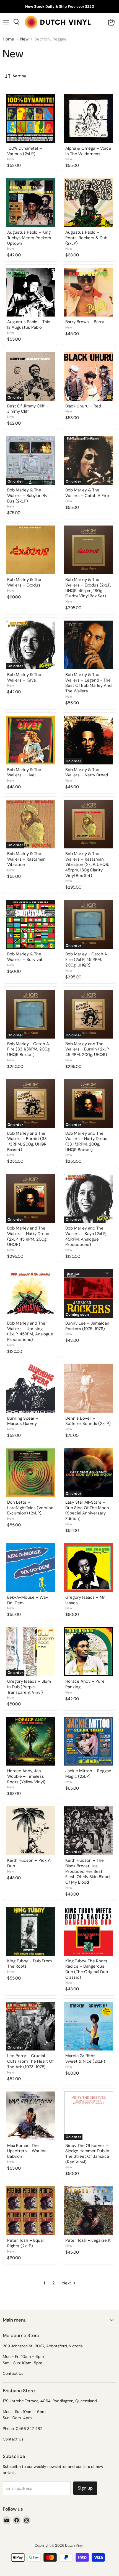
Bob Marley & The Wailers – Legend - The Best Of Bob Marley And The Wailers (88, 683)
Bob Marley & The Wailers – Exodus (24, 582)
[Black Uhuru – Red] (89, 376)
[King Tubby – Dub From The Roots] (30, 1931)
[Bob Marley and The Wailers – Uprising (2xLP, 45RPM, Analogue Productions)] (30, 1294)
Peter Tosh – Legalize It (88, 2240)
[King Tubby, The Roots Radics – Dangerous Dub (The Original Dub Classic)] (89, 1931)
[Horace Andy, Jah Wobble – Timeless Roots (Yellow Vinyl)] (30, 1741)
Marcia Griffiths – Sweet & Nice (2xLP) (85, 2059)
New (24, 39)
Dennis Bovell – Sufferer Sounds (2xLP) (88, 1421)
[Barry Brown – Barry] (89, 292)
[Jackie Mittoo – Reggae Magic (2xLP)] (89, 1741)
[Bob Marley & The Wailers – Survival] (30, 924)
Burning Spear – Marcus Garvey (23, 1421)
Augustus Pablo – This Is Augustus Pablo (29, 325)
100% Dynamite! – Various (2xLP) (25, 151)
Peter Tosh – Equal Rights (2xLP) (25, 2243)
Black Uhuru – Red (83, 406)
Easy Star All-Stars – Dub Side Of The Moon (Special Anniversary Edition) (87, 1510)
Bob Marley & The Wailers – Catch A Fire (87, 493)
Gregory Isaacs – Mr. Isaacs (85, 1600)
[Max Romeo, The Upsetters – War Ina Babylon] (30, 2116)
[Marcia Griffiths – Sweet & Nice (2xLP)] (89, 2026)
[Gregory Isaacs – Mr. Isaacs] (89, 1568)
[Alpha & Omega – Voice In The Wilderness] (89, 119)
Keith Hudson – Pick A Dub (29, 1863)
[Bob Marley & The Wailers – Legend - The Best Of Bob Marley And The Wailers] (89, 645)
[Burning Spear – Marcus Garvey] (30, 1389)
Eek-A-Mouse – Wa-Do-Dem (28, 1600)
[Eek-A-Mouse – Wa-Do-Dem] (30, 1568)
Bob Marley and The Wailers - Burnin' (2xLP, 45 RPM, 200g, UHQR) (87, 1049)
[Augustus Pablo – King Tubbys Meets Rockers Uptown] (30, 203)
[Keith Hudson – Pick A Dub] (30, 1831)
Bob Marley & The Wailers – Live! (24, 772)
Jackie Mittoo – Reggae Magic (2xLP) (88, 1774)
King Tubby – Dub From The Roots (29, 1964)
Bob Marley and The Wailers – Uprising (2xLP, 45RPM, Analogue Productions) (30, 1331)
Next (67, 2283)
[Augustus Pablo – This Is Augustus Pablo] (30, 292)
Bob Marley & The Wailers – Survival (24, 957)
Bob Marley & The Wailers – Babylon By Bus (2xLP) (27, 495)
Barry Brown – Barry (85, 322)
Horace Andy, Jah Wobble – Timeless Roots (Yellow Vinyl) (26, 1776)
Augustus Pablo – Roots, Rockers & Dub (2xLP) (86, 238)
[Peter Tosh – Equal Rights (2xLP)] (30, 2211)
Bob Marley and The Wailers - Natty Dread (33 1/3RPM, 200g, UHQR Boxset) (86, 1142)
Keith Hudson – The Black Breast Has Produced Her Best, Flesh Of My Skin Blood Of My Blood (87, 1871)
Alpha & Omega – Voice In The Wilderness (88, 151)
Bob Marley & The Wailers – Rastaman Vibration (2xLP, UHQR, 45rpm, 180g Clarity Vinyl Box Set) (87, 865)
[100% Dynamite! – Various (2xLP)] (30, 119)
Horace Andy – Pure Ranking (85, 1684)
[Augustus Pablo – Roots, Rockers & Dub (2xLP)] (89, 203)
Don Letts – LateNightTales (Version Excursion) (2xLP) (30, 1508)
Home (8, 39)
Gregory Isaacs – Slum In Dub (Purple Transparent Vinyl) (29, 1687)
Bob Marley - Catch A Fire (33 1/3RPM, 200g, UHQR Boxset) (29, 1049)
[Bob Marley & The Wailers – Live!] (30, 740)
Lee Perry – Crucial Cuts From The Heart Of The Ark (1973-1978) (30, 2061)
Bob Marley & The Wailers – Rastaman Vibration (26, 859)
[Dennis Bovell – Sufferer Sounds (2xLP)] (89, 1389)
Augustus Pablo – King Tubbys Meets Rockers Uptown (29, 238)
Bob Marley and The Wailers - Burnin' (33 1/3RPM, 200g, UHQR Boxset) (27, 1142)
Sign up (85, 2488)
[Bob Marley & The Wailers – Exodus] (30, 550)
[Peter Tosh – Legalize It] (89, 2211)
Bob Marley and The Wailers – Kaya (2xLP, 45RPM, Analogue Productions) (86, 1236)
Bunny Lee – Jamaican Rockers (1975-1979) (87, 1326)
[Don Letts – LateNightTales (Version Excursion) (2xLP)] (30, 1473)
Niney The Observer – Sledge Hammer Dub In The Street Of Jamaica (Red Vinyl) (87, 2154)
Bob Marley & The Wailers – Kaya (24, 677)
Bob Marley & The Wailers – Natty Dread (87, 772)
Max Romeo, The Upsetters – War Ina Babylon (27, 2151)
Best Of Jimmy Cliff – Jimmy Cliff (28, 409)
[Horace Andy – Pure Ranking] (89, 1652)
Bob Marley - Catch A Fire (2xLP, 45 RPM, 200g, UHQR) (86, 959)
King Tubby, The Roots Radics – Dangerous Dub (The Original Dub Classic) (87, 1969)
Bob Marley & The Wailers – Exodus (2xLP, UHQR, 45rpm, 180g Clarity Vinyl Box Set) (88, 588)
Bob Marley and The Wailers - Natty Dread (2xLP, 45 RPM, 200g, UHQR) (28, 1236)
